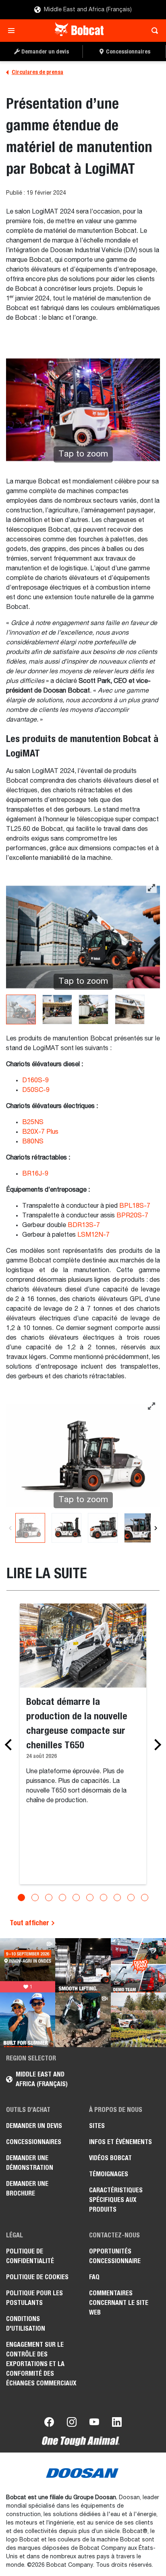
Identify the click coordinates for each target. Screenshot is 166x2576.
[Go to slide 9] (131, 1898)
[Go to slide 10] (145, 1898)
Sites (97, 2126)
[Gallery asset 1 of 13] (30, 1528)
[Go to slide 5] (76, 1898)
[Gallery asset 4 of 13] (139, 1528)
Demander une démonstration (30, 2163)
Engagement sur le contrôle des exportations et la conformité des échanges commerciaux (41, 2364)
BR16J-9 (35, 1174)
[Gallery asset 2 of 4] (57, 1009)
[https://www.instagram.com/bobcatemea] (72, 2424)
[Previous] (10, 1528)
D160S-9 (35, 1081)
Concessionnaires (34, 2142)
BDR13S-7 (84, 1225)
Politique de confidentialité (30, 2256)
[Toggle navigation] (13, 31)
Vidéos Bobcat (110, 2158)
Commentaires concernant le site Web (119, 2303)
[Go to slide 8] (117, 1898)
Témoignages (109, 2174)
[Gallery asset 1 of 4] (21, 1009)
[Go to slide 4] (62, 1898)
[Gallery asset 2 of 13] (66, 1528)
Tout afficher (30, 1923)
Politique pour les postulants (34, 2298)
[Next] (156, 1528)
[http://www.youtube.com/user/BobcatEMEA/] (94, 2424)
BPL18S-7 (135, 1206)
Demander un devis (34, 2126)
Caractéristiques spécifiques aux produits (116, 2200)
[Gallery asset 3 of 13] (103, 1528)
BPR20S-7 (132, 1216)
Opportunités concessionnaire (115, 2256)
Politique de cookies (37, 2277)
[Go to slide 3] (49, 1898)
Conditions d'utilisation (26, 2324)
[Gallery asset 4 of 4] (130, 1009)
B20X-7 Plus (41, 1132)
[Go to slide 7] (104, 1898)
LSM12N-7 (93, 1235)
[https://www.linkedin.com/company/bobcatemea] (117, 2424)
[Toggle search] (153, 31)
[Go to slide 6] (90, 1898)
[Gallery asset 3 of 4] (93, 1009)
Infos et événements (120, 2142)
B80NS (33, 1142)
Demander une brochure (27, 2188)
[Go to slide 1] (21, 1898)
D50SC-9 (36, 1090)
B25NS (33, 1123)
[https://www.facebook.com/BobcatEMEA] (49, 2424)
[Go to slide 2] (35, 1898)
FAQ (94, 2277)
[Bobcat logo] (80, 31)
